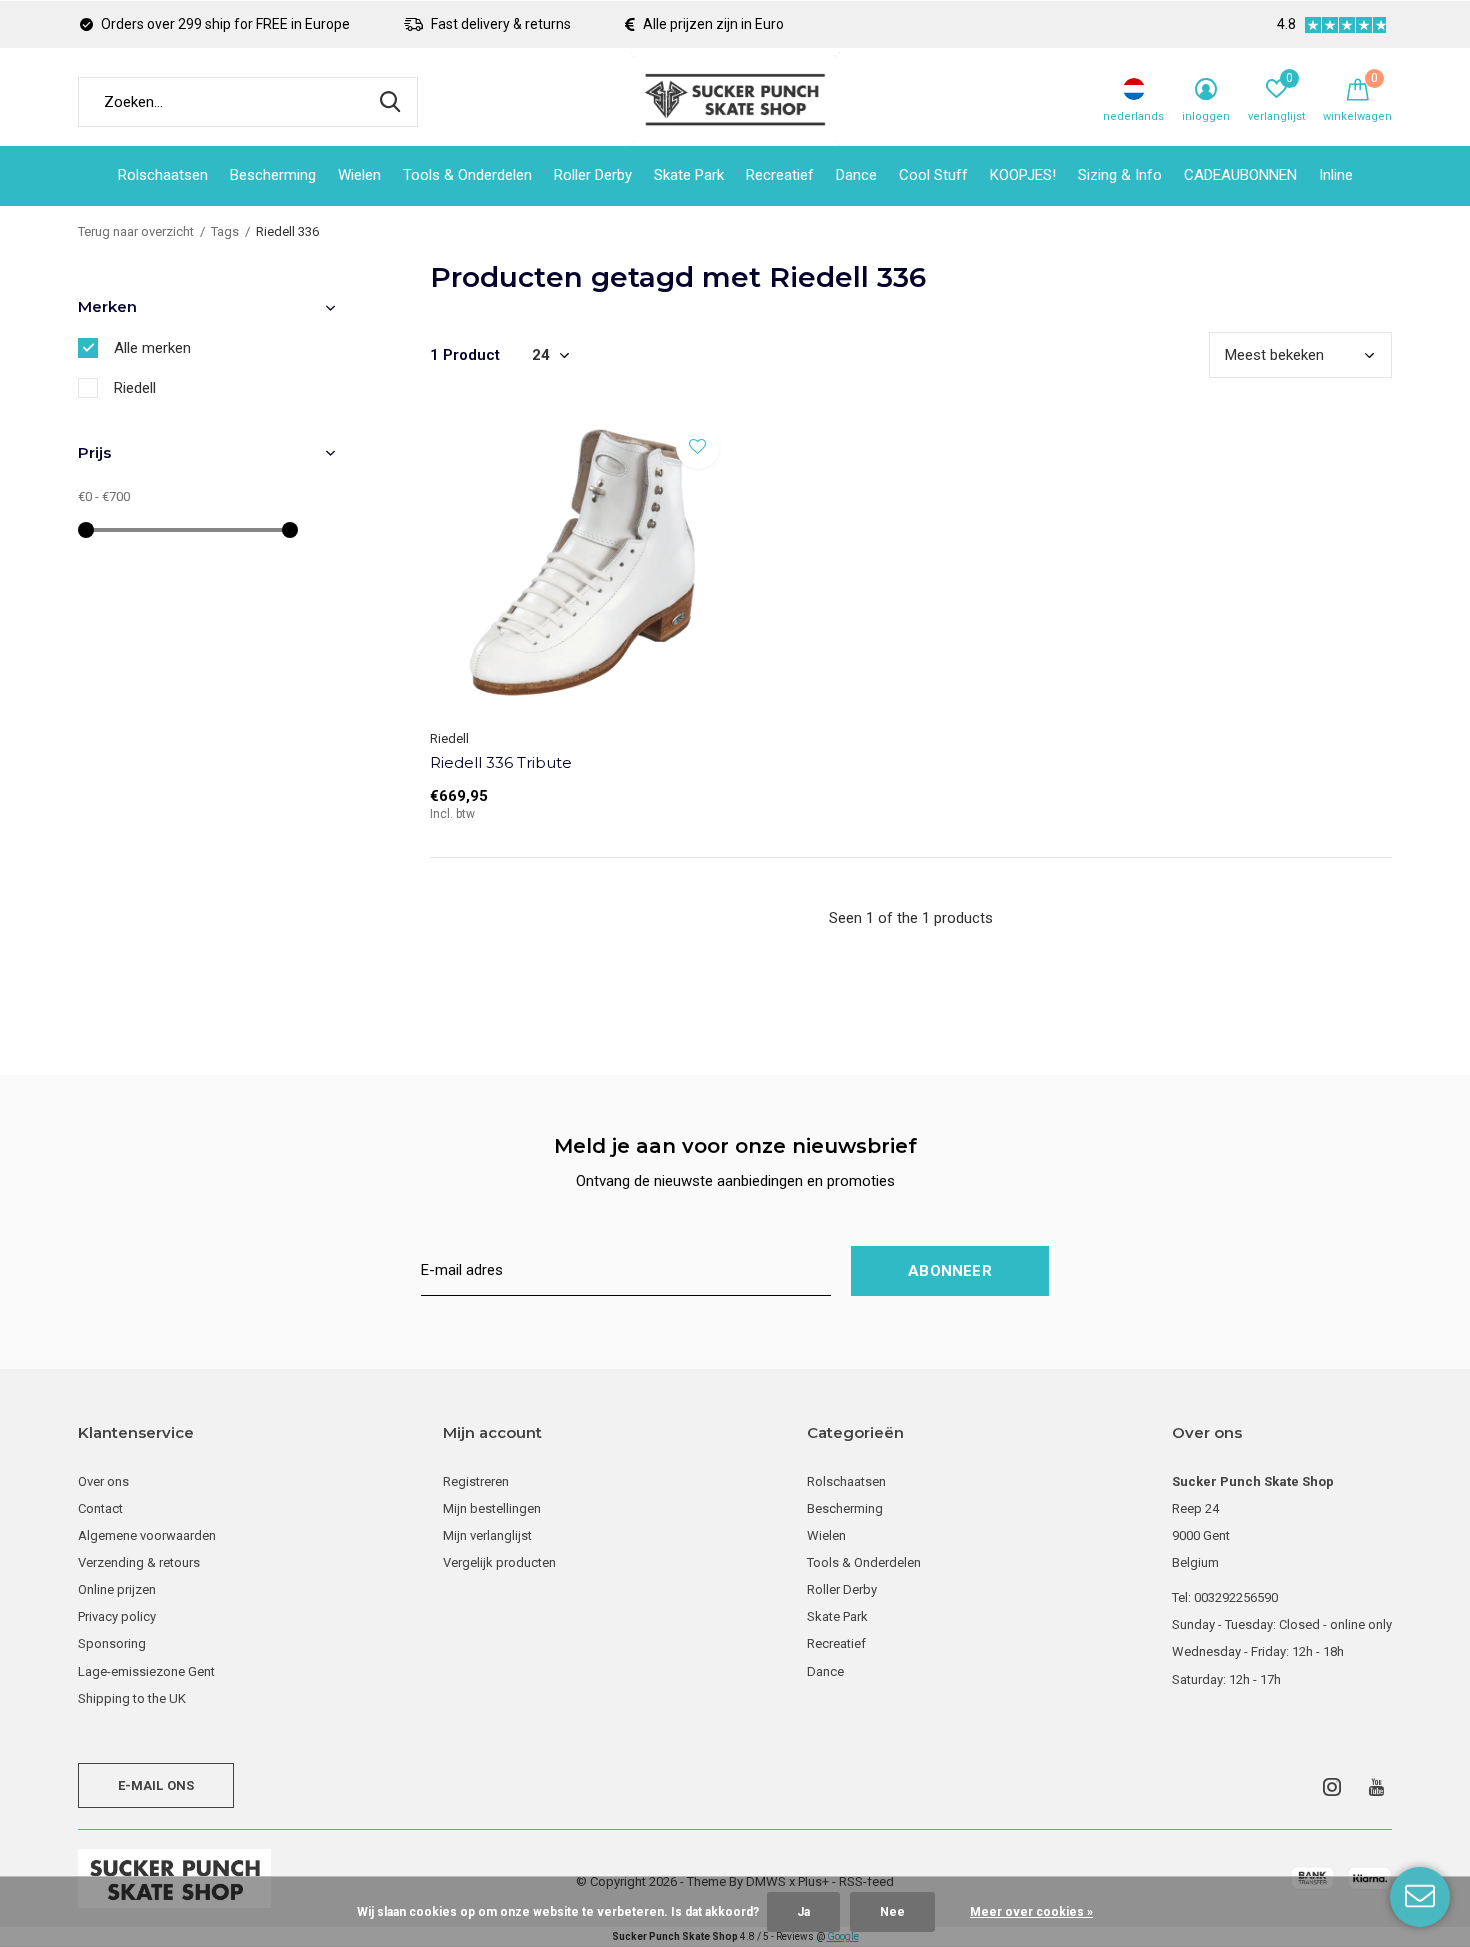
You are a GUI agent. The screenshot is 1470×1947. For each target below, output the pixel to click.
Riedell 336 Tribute (501, 762)
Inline (1336, 175)
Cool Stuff (933, 175)
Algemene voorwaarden (147, 1535)
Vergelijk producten (499, 1562)
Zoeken (390, 102)
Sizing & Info (1120, 175)
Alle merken (152, 348)
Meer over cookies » (1031, 1912)
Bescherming (273, 175)
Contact (100, 1508)
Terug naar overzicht (136, 231)
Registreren (476, 1481)
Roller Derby (593, 175)
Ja (803, 1912)
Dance (856, 175)
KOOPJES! (1023, 175)
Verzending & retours (139, 1562)
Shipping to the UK (132, 1698)
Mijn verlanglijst (487, 1535)
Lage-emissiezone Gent (146, 1671)
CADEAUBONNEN (1240, 175)
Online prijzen (117, 1589)
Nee (892, 1912)
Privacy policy (117, 1616)
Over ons (103, 1481)
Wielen (359, 175)
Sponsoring (112, 1643)
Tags (225, 231)
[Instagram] (1332, 1787)
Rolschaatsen (163, 175)
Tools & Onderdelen (467, 175)
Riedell (135, 388)
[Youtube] (1376, 1787)
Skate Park (689, 175)
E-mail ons (156, 1785)
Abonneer (950, 1271)
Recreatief (780, 175)
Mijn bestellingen (492, 1508)
